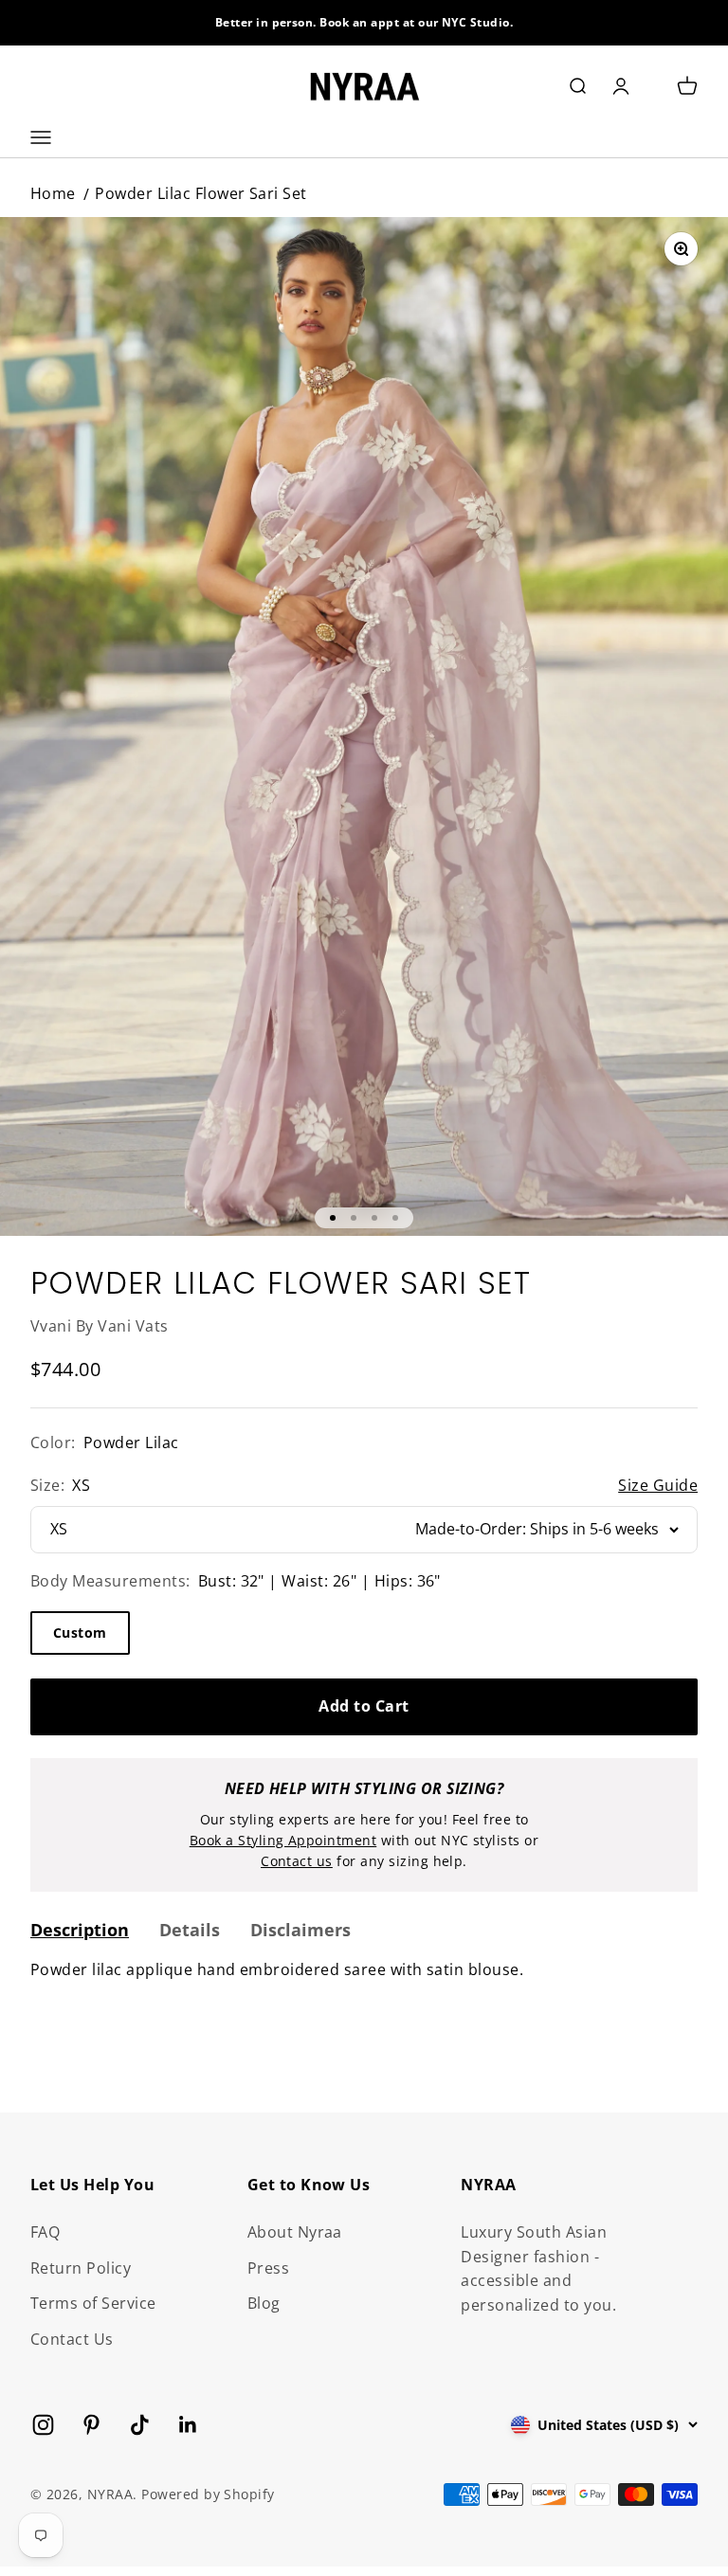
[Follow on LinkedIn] (188, 2425)
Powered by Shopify (208, 2494)
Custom (80, 1633)
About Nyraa (295, 2232)
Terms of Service (93, 2303)
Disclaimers (300, 1930)
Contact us (297, 1861)
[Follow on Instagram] (43, 2425)
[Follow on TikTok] (140, 2425)
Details (190, 1930)
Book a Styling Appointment (283, 1840)
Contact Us (72, 2339)
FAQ (45, 2232)
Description (80, 1930)
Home (53, 193)
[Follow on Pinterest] (91, 2425)
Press (268, 2268)
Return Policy (81, 2268)
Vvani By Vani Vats (100, 1326)
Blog (264, 2303)
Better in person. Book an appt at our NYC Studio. (364, 22)
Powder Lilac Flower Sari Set (200, 193)
